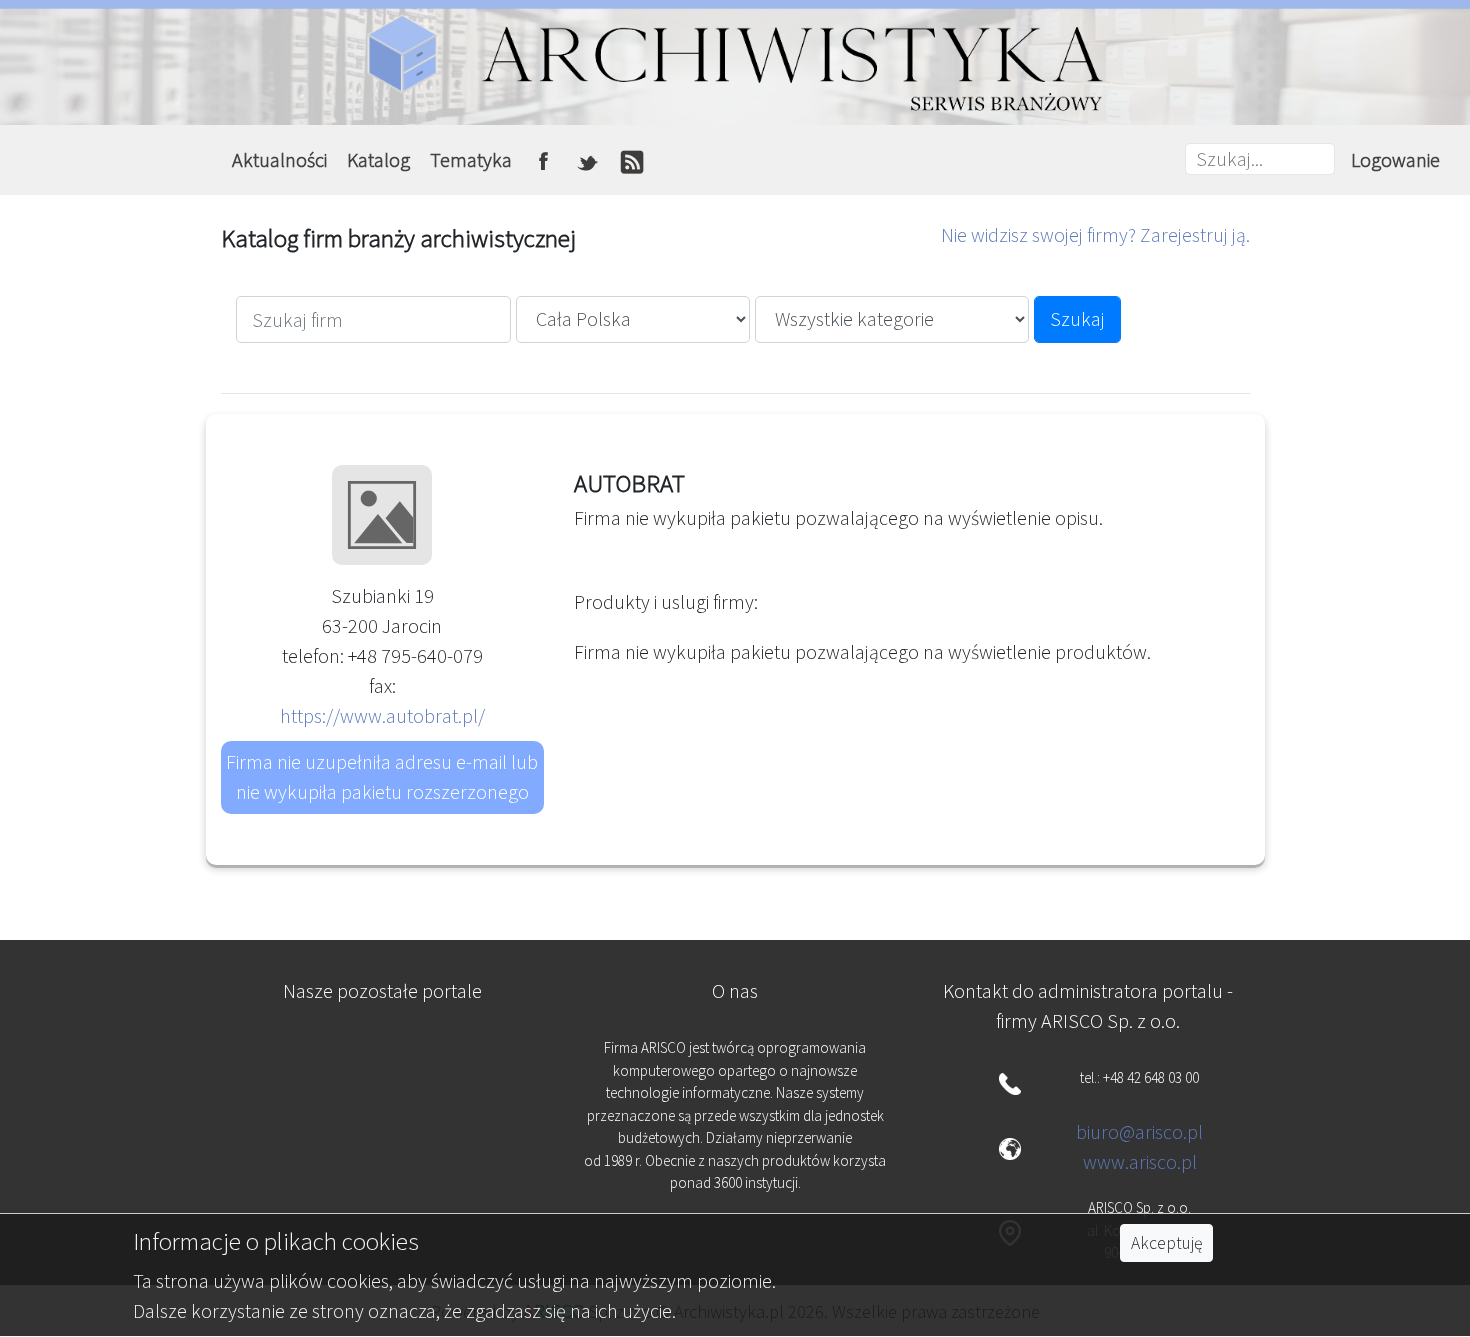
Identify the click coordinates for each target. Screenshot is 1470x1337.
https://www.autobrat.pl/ (382, 715)
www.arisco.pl (1140, 1161)
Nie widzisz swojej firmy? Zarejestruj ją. (1095, 234)
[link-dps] (382, 1058)
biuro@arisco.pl (1139, 1131)
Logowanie (1395, 159)
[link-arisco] (382, 1157)
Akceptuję (1166, 1243)
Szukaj (1077, 318)
